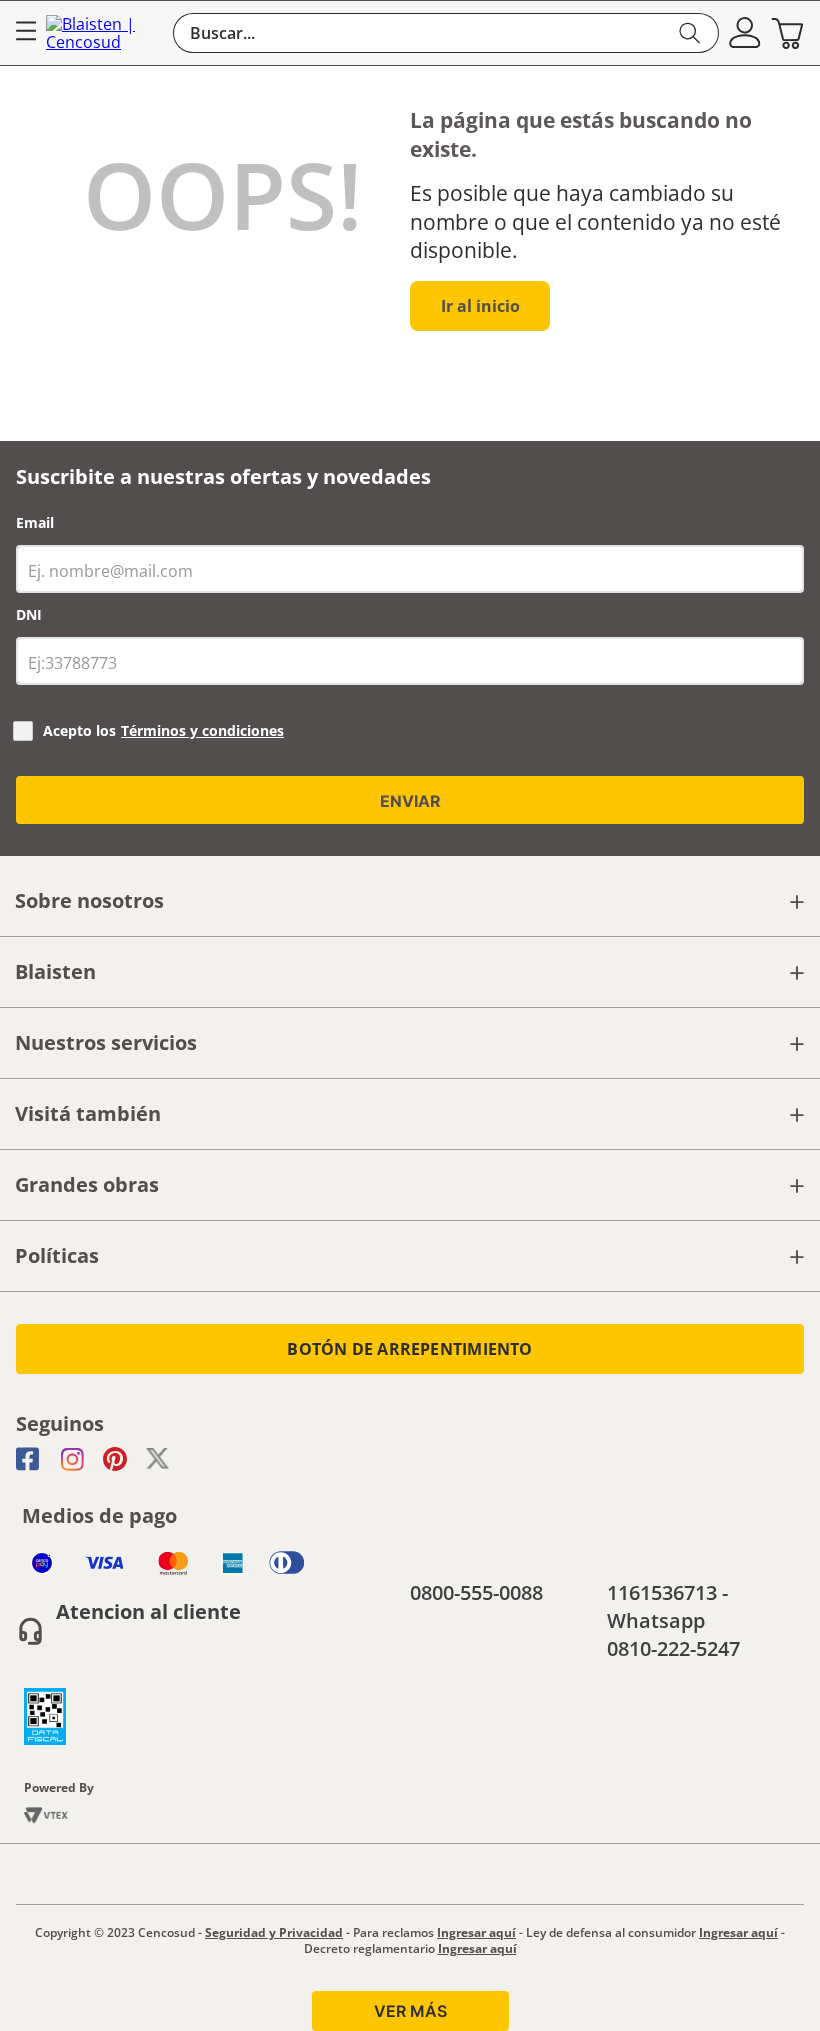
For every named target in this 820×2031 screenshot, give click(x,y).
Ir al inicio (480, 306)
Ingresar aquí (476, 1932)
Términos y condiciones (202, 730)
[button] (745, 33)
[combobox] (446, 33)
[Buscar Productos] (690, 33)
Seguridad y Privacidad (274, 1932)
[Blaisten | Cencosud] (104, 33)
